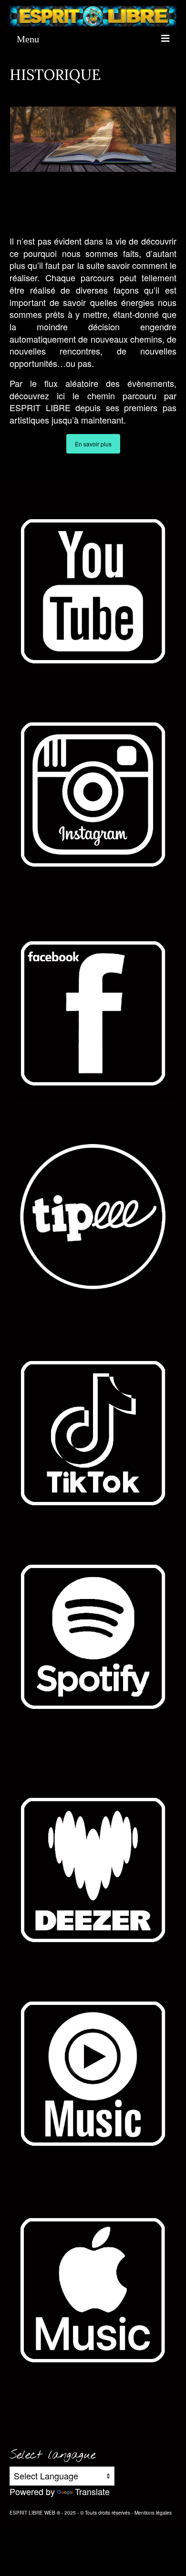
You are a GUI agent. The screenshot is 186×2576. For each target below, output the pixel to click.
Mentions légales (153, 2513)
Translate (92, 2491)
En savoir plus (93, 444)
